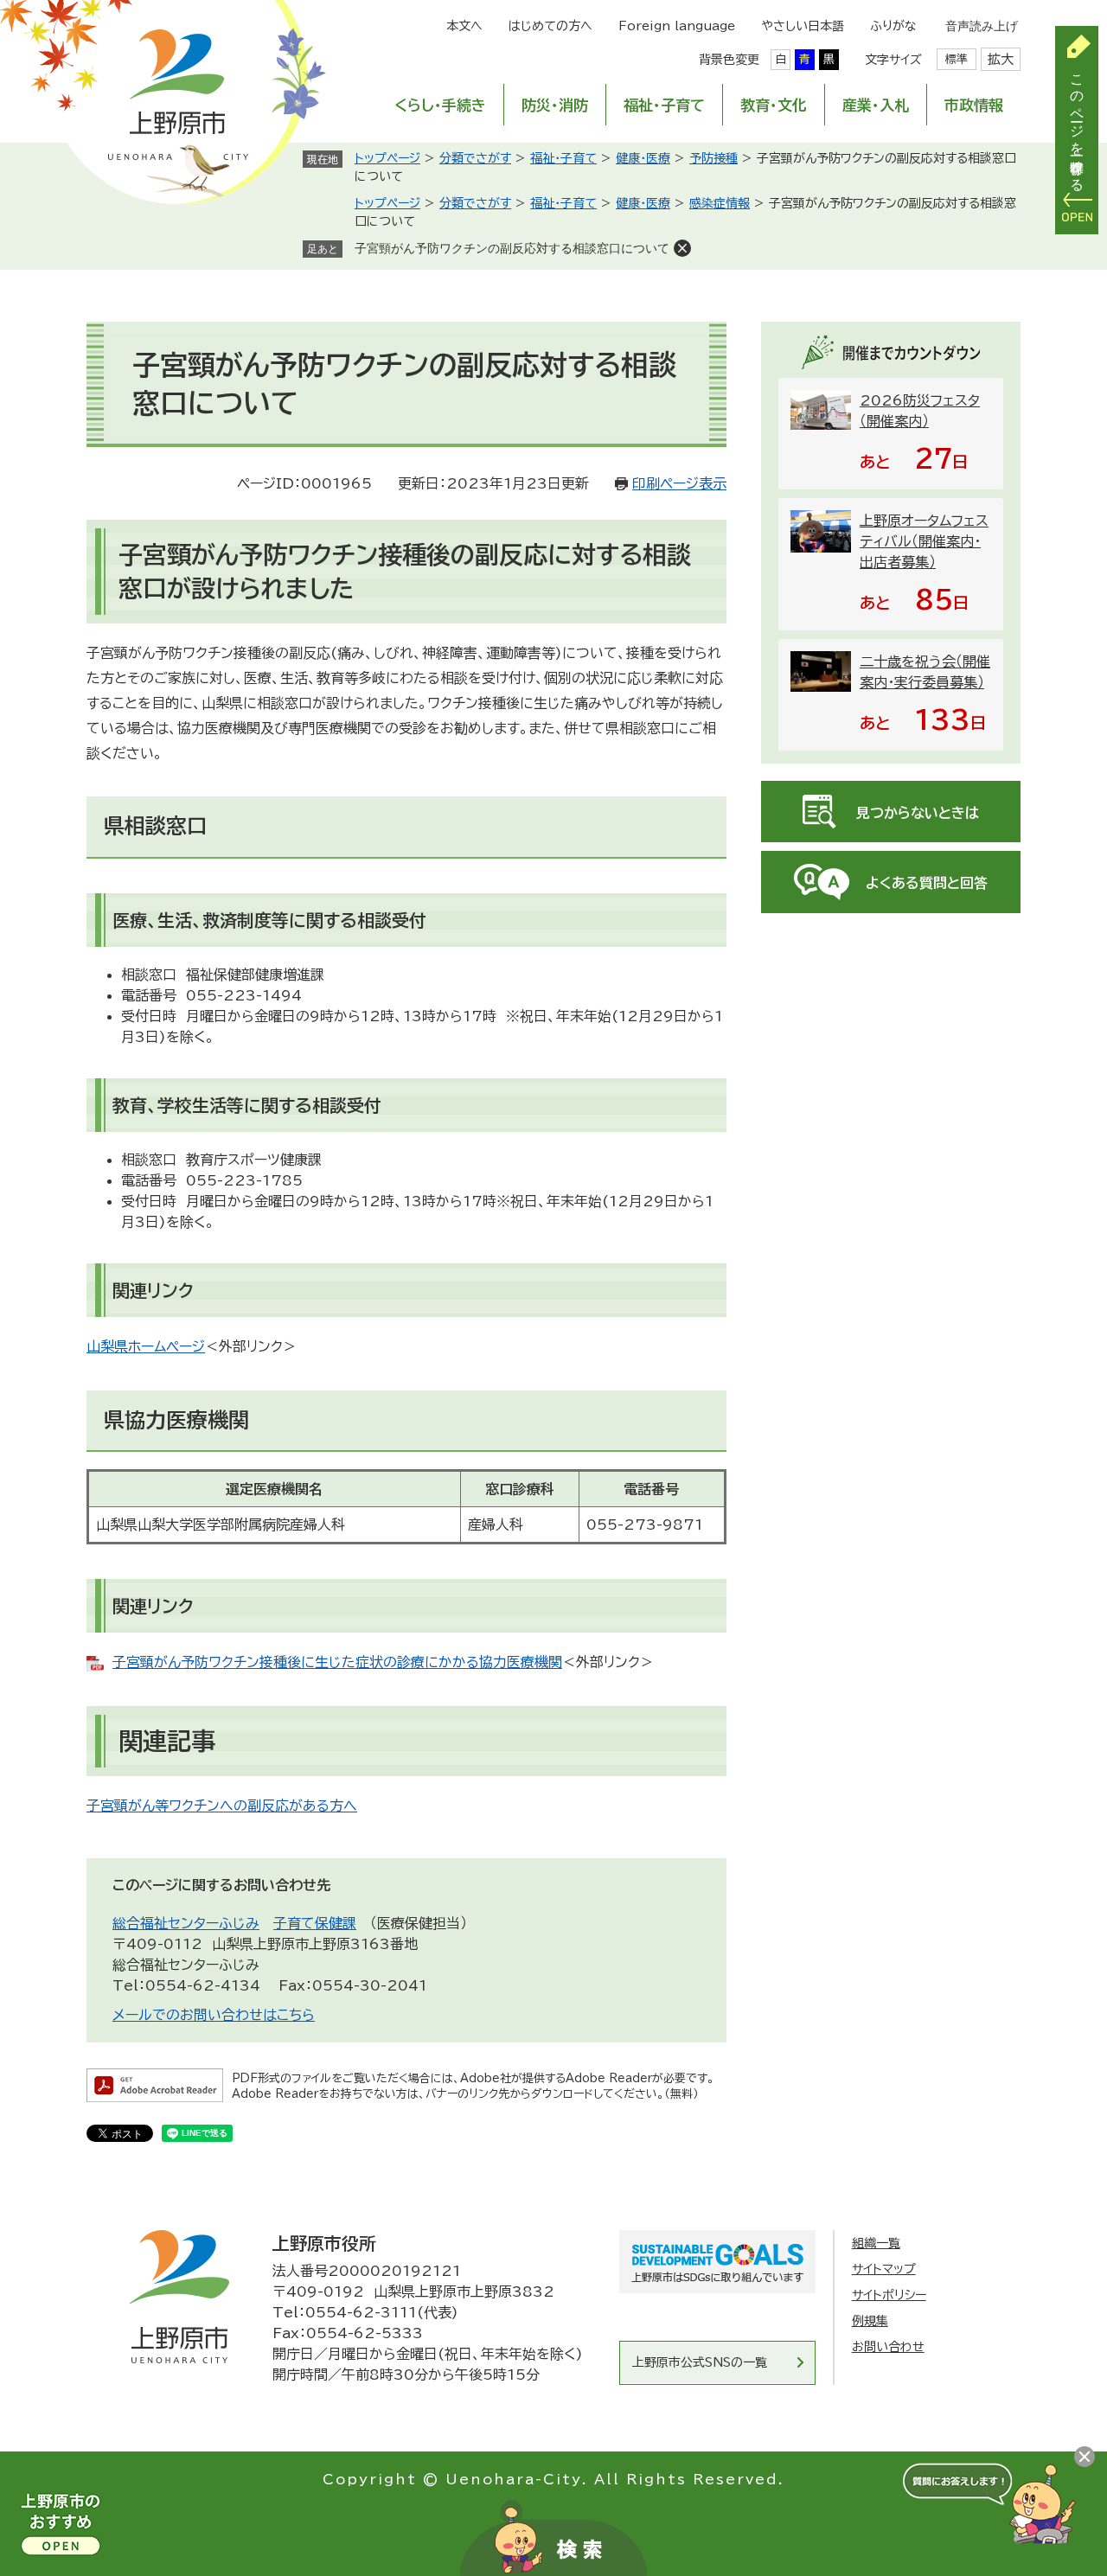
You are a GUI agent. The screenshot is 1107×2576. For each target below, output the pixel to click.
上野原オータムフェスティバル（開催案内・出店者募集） (924, 541)
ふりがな (893, 26)
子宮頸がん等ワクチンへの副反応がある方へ (222, 1806)
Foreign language (677, 26)
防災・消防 (555, 105)
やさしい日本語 (803, 26)
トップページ (387, 158)
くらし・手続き (440, 105)
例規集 (870, 2321)
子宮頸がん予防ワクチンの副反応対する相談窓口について (512, 248)
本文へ (464, 26)
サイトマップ (884, 2269)
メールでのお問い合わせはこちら (214, 2015)
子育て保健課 (315, 1923)
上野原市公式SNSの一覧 (700, 2362)
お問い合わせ (888, 2347)
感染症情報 (720, 203)
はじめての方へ (550, 26)
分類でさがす (475, 158)
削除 (682, 248)
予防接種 (713, 158)
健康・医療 (643, 158)
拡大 (1001, 59)
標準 (957, 59)
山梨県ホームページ (146, 1346)
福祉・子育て (664, 105)
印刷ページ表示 (679, 483)
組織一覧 (876, 2243)
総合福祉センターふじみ (186, 1923)
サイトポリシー (889, 2295)
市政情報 (974, 105)
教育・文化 (774, 105)
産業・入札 (876, 105)
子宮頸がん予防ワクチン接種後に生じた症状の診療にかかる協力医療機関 (337, 1662)
